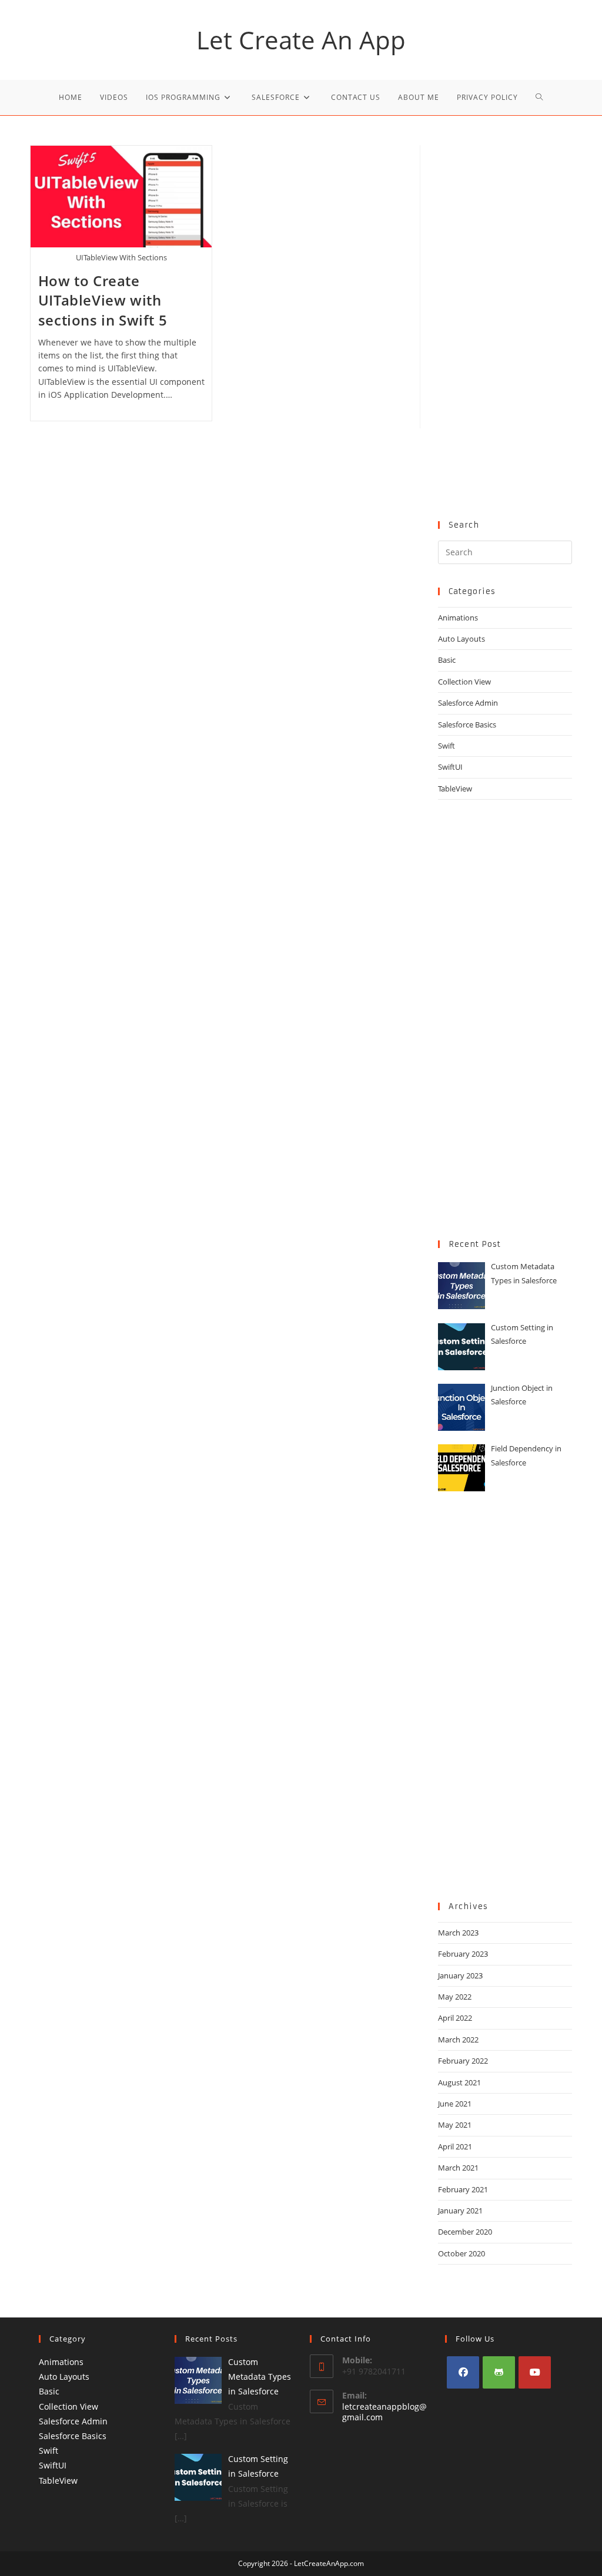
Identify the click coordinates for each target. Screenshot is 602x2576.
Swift (447, 746)
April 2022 (455, 2018)
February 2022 (463, 2061)
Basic (447, 660)
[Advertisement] (505, 321)
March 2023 (458, 1933)
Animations (458, 618)
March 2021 (458, 2168)
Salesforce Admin (468, 703)
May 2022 (455, 1997)
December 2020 (465, 2232)
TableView (455, 789)
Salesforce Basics (467, 724)
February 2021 (463, 2189)
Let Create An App (301, 40)
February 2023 (463, 1954)
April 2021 (455, 2146)
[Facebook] (463, 2372)
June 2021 (455, 2104)
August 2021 (459, 2082)
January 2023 (460, 1975)
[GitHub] (499, 2372)
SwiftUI (450, 767)
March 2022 (458, 2040)
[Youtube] (535, 2372)
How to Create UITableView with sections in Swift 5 (103, 300)
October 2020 (461, 2253)
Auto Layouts (461, 639)
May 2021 (455, 2125)
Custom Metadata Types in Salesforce (260, 2377)
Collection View (464, 682)
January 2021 (460, 2211)
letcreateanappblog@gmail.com (384, 2412)
